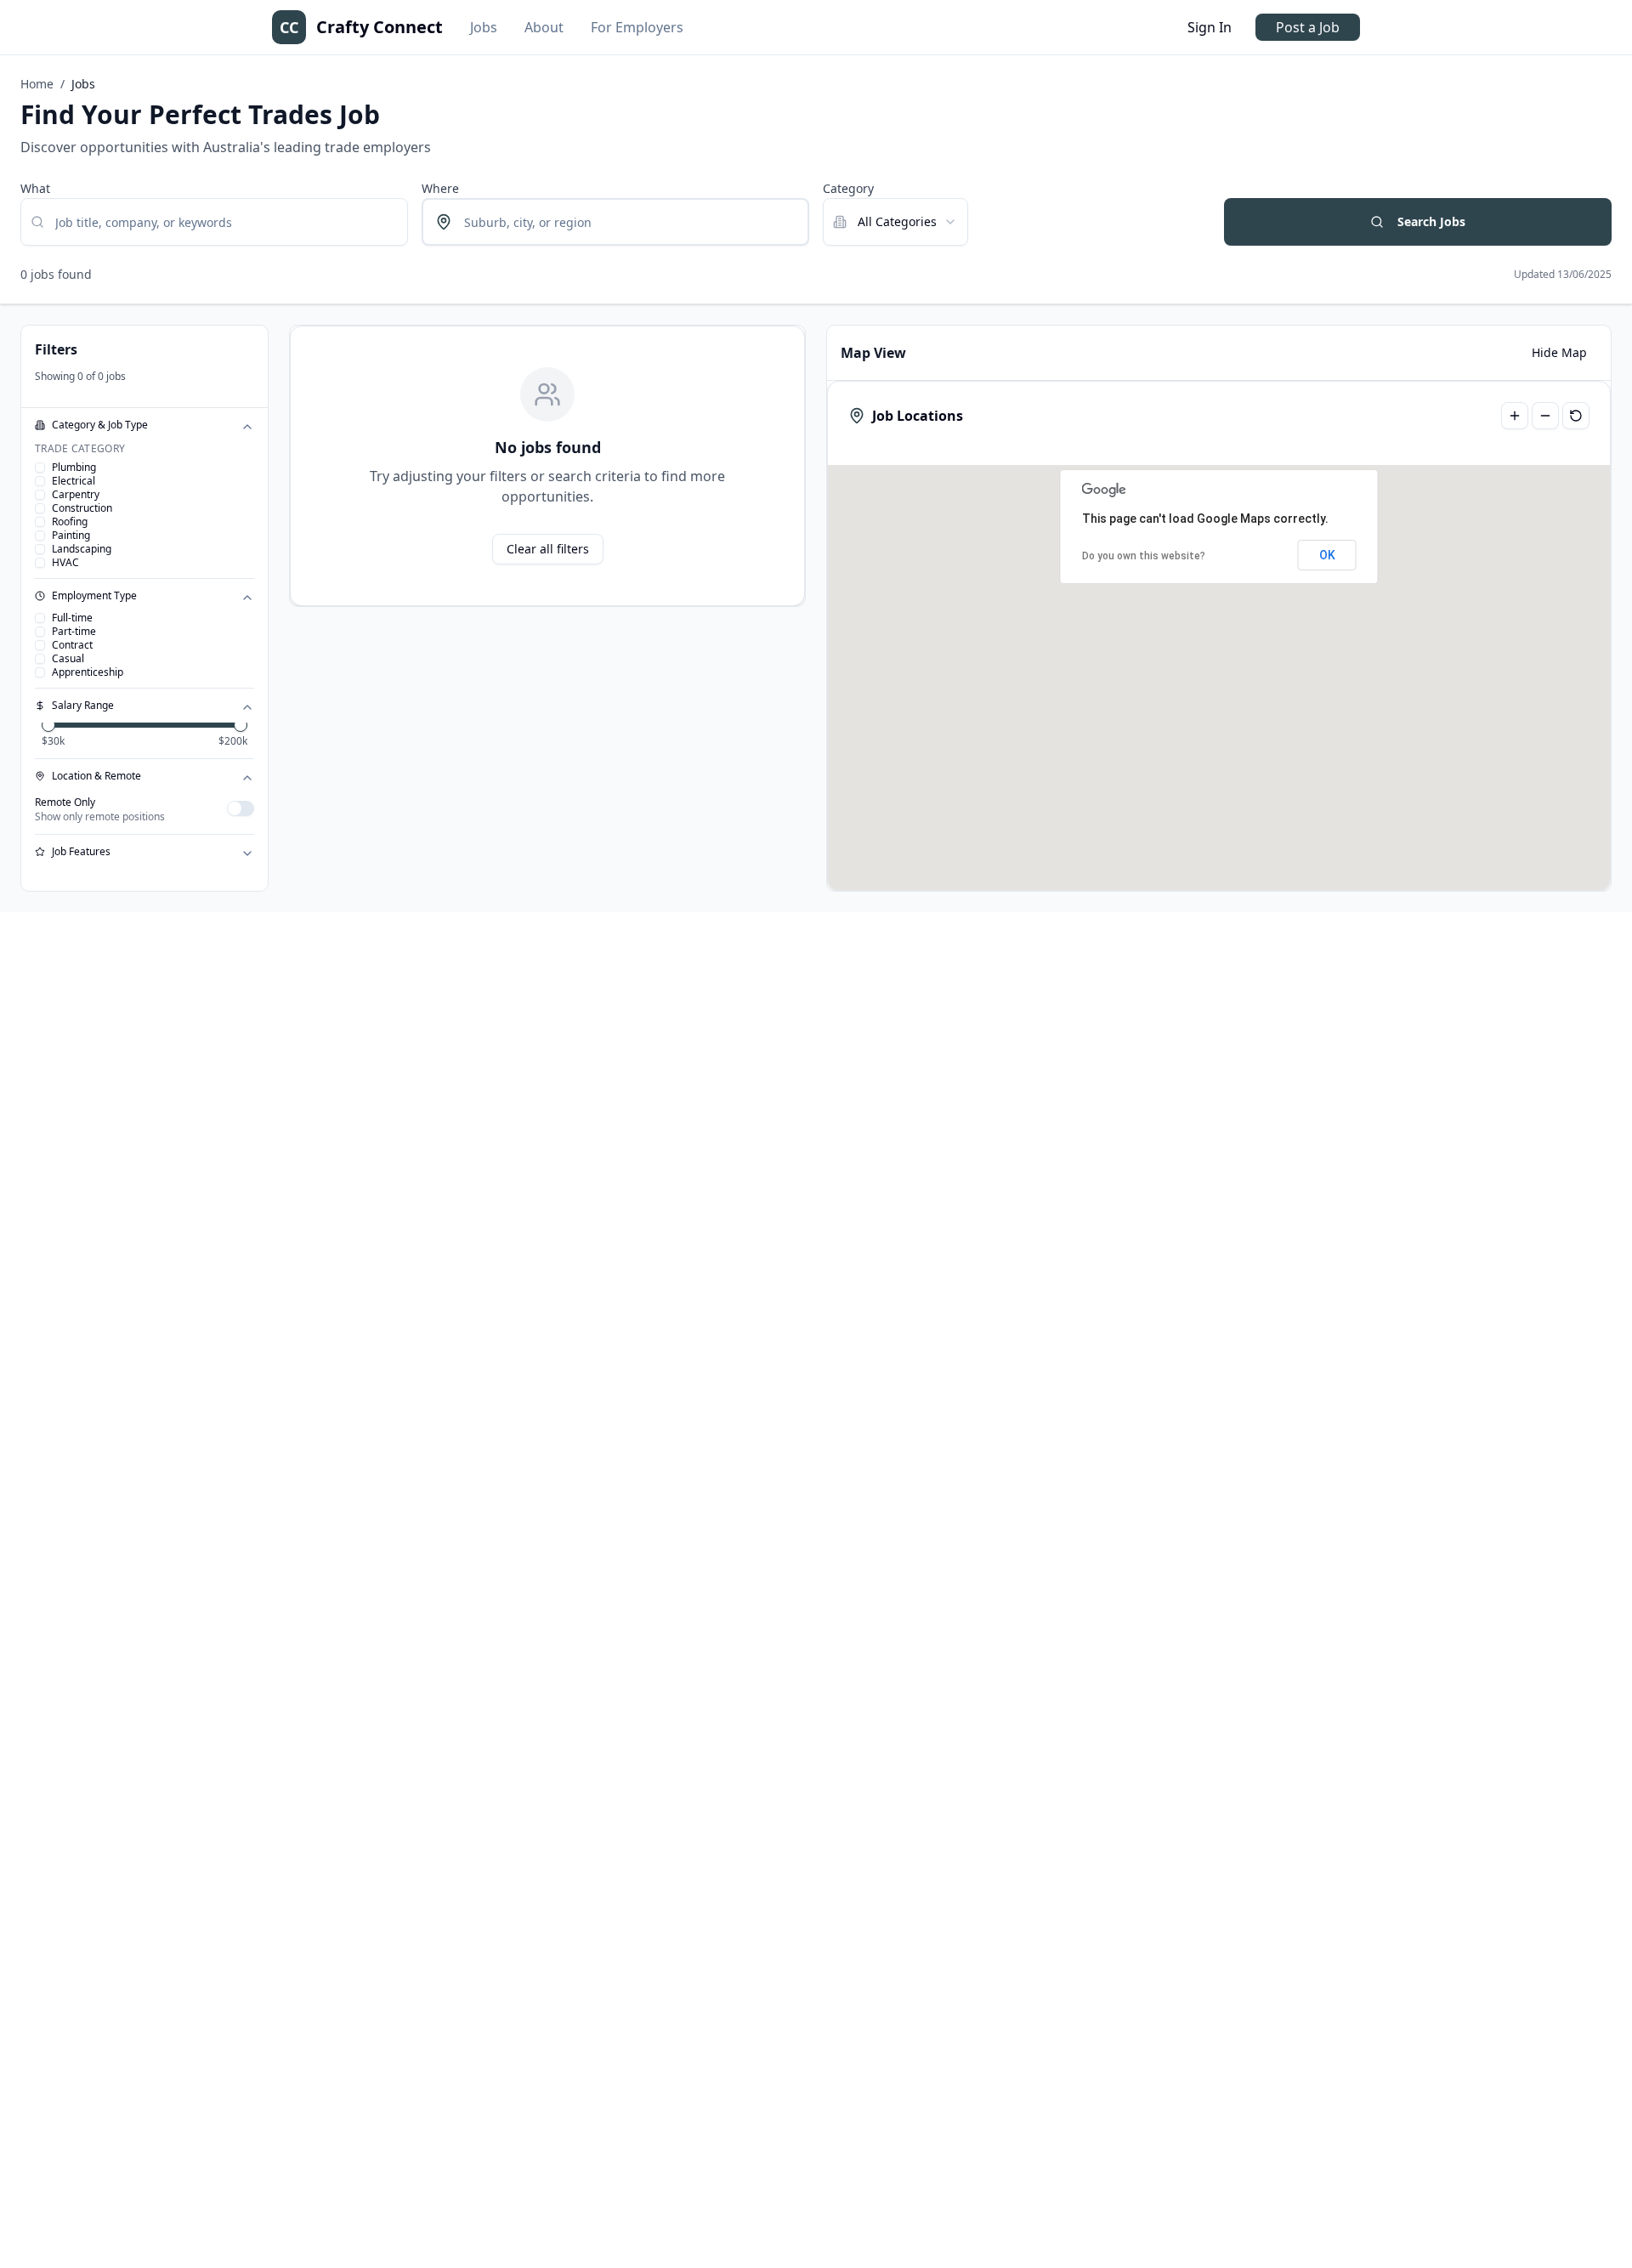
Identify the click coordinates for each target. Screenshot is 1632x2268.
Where (440, 188)
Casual (68, 659)
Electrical (74, 481)
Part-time (74, 632)
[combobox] (895, 222)
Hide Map (1559, 352)
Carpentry (76, 495)
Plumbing (74, 468)
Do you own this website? (1144, 556)
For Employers (637, 27)
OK (1327, 555)
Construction (82, 508)
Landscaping (82, 549)
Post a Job (1308, 27)
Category (848, 188)
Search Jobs (1431, 221)
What (35, 188)
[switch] (241, 808)
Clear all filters (548, 549)
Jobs (484, 27)
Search (1244, 188)
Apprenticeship (88, 672)
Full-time (72, 618)
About (544, 27)
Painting (71, 536)
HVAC (65, 563)
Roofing (70, 522)
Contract (72, 645)
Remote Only (65, 802)
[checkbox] (40, 468)
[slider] (48, 725)
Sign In (1210, 27)
